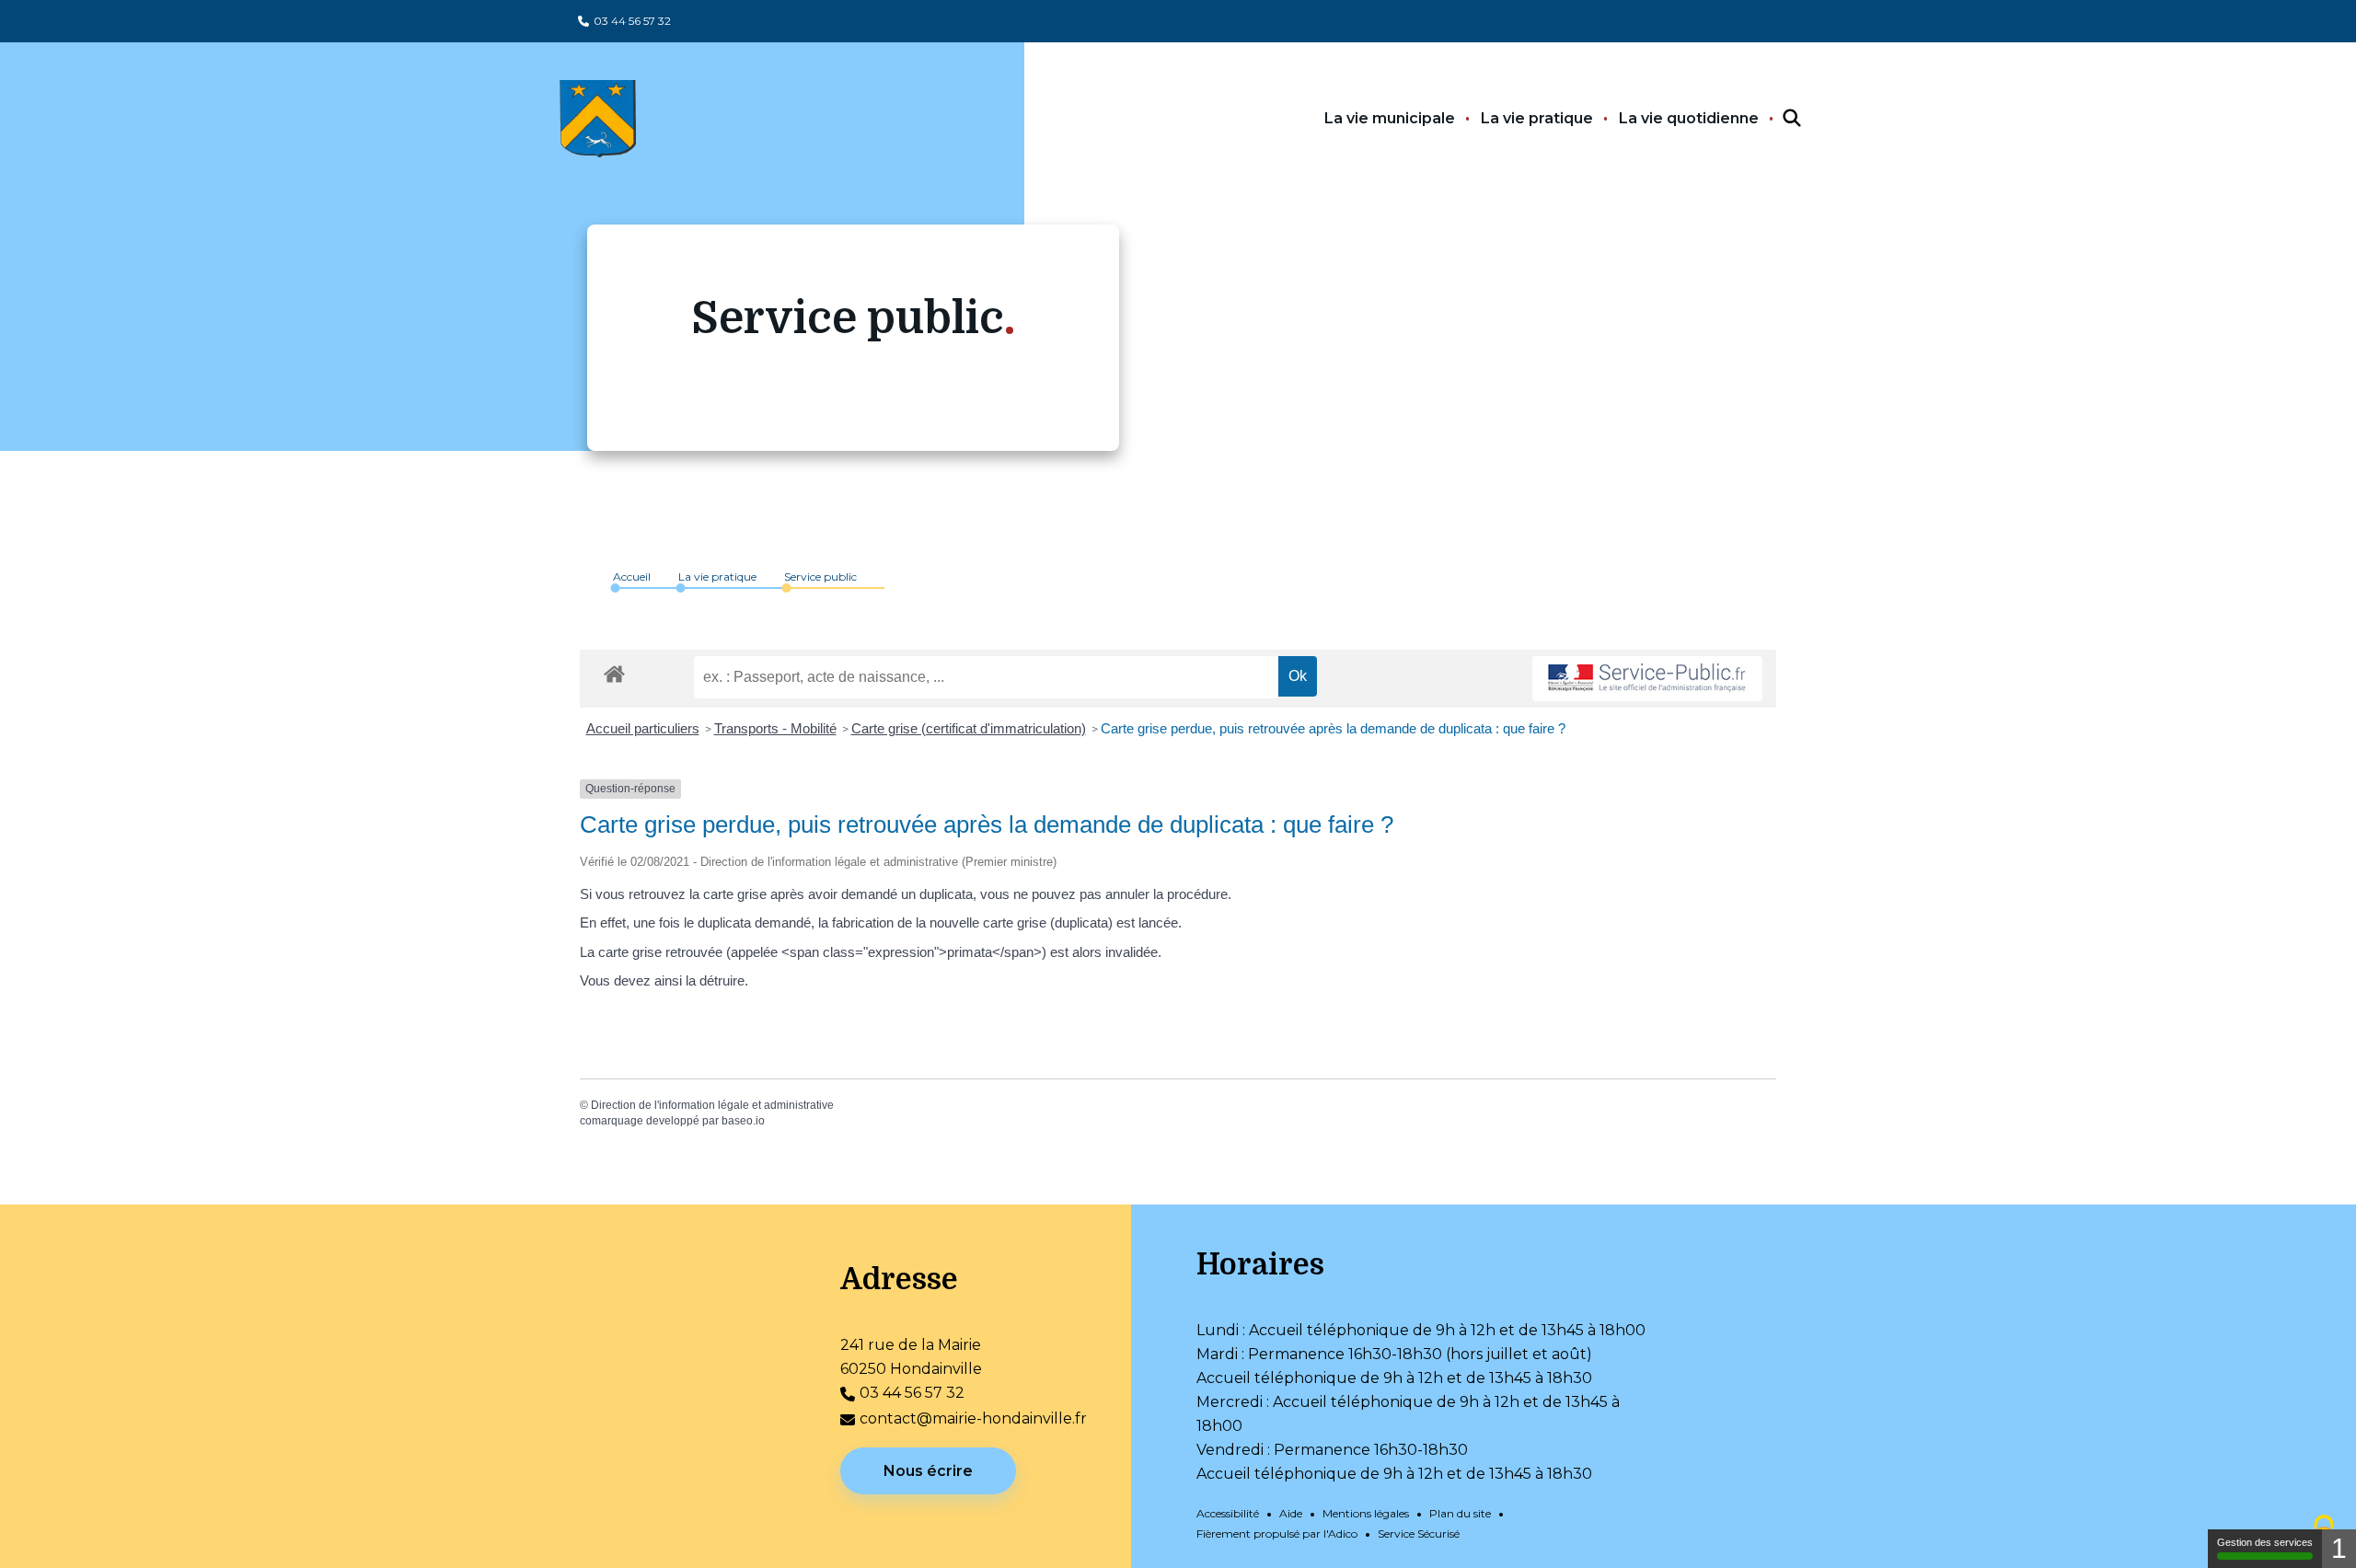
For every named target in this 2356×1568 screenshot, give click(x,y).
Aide (1291, 1513)
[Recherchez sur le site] (1775, 119)
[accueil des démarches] (614, 671)
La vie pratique (1537, 118)
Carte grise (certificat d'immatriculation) (969, 728)
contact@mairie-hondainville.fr (973, 1418)
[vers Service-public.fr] (1647, 679)
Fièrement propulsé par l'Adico (1277, 1533)
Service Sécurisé (1419, 1533)
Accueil (632, 576)
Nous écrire (928, 1471)
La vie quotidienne (1689, 118)
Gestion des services (2265, 1542)
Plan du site (1460, 1513)
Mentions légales (1366, 1513)
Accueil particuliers (643, 728)
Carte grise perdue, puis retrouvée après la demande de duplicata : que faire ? (1333, 728)
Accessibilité (1228, 1513)
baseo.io (743, 1121)
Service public (820, 576)
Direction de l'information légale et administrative (712, 1105)
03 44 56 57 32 (632, 21)
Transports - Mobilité (775, 728)
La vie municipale (1390, 118)
